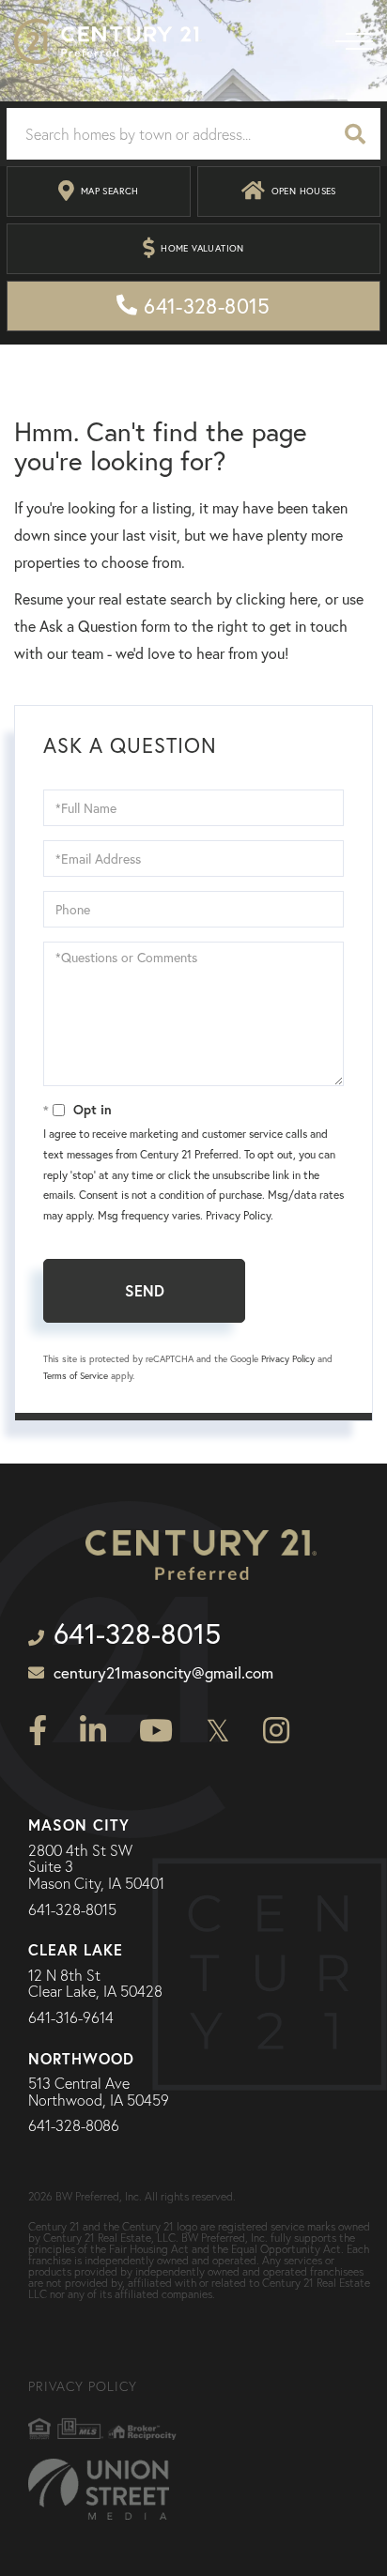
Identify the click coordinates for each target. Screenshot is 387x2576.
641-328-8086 (74, 2126)
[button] (355, 134)
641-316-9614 (71, 2018)
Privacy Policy (238, 1215)
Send (145, 1290)
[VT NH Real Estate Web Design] (99, 2489)
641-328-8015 (72, 1910)
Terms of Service (76, 1376)
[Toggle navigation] (354, 41)
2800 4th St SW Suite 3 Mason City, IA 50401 (96, 1868)
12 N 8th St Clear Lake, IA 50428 (95, 1984)
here (303, 599)
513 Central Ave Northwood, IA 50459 (99, 2092)
